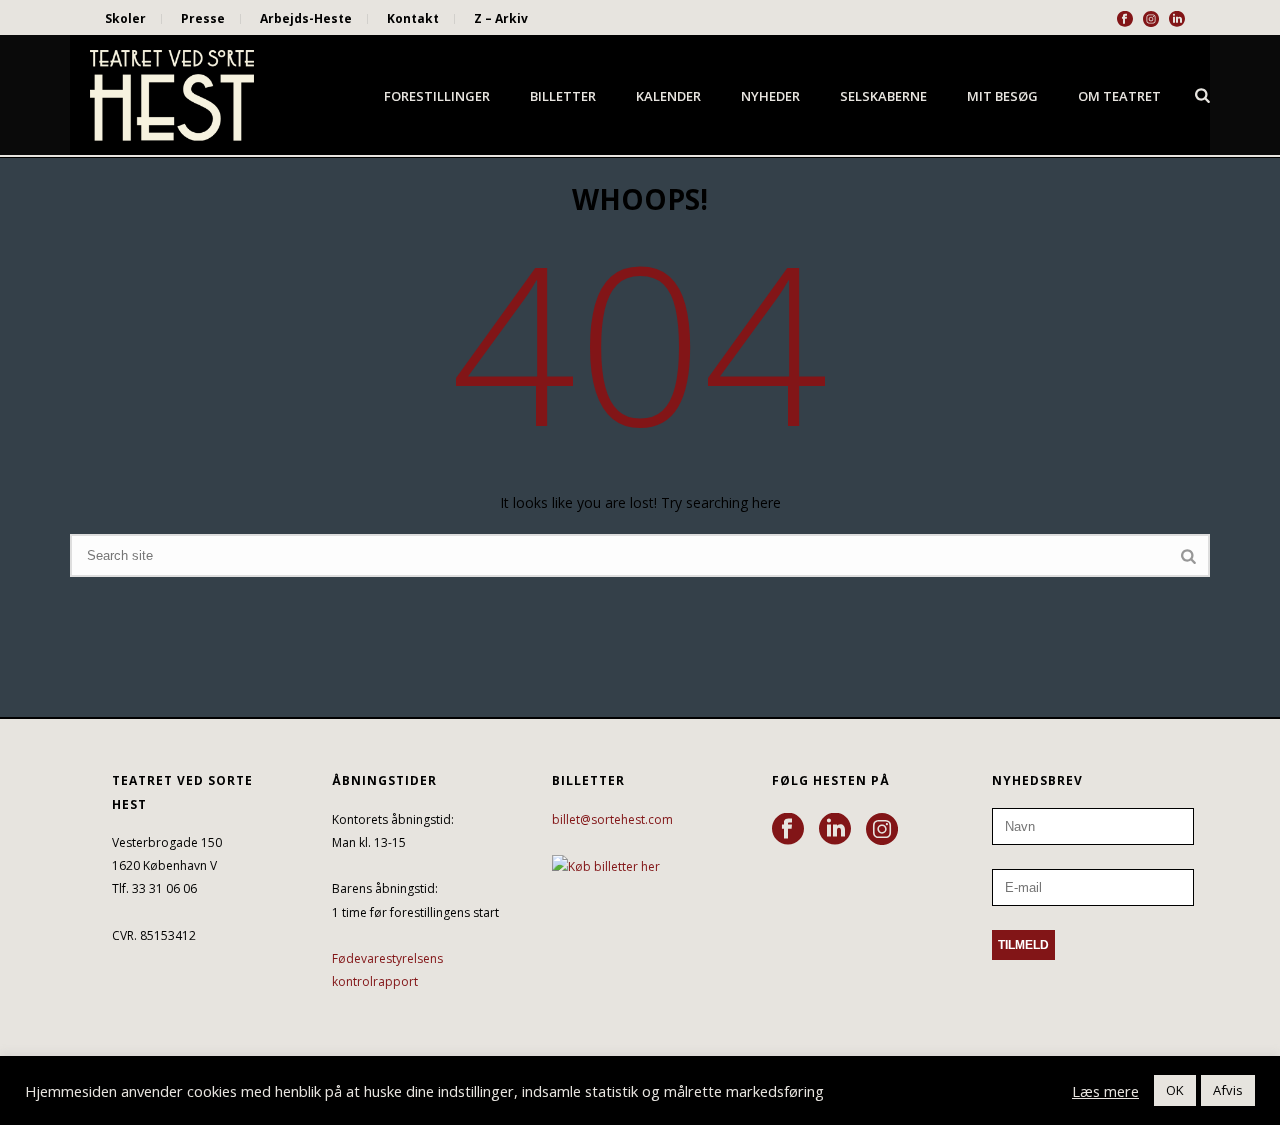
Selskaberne (883, 96)
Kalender (668, 96)
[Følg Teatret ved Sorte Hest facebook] (788, 830)
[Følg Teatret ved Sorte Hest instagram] (882, 830)
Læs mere (1105, 1091)
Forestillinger (437, 96)
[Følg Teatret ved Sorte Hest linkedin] (835, 830)
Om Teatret (1119, 96)
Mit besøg (1002, 96)
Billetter (563, 96)
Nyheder (770, 96)
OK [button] (1175, 1090)
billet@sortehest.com (612, 819)
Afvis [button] (1228, 1090)
